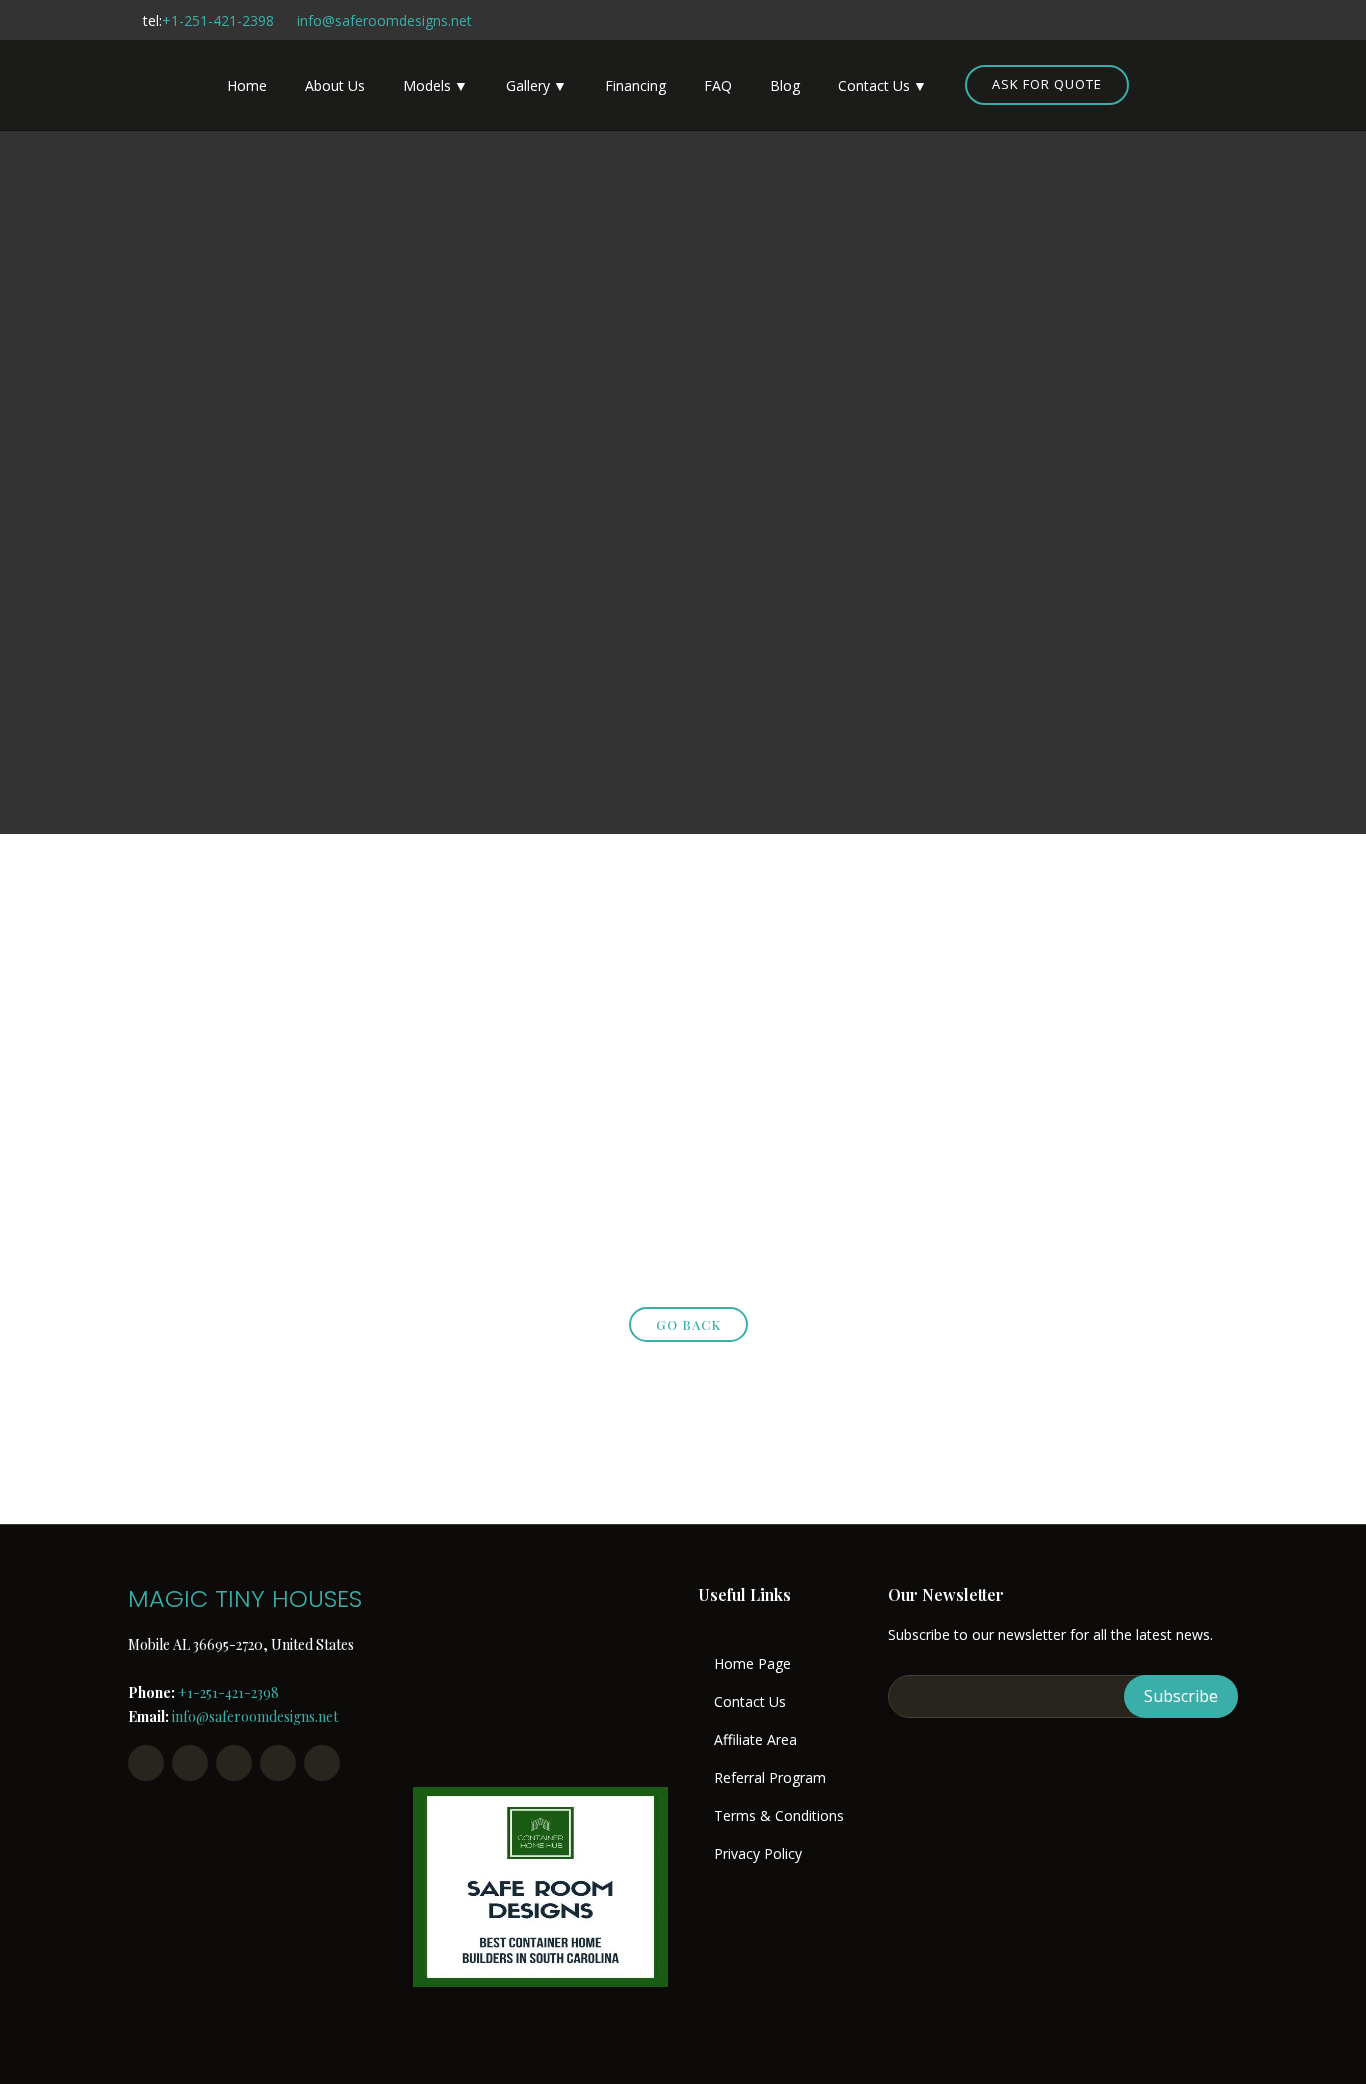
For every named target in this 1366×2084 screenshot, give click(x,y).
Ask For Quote (1047, 84)
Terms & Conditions (779, 1816)
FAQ (718, 85)
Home (247, 85)
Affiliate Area (755, 1740)
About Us (335, 85)
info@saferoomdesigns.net (384, 20)
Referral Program (770, 1778)
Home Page (752, 1664)
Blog (785, 85)
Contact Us (874, 85)
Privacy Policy (758, 1854)
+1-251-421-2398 (218, 20)
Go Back (688, 1324)
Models (427, 85)
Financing (635, 85)
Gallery (528, 85)
